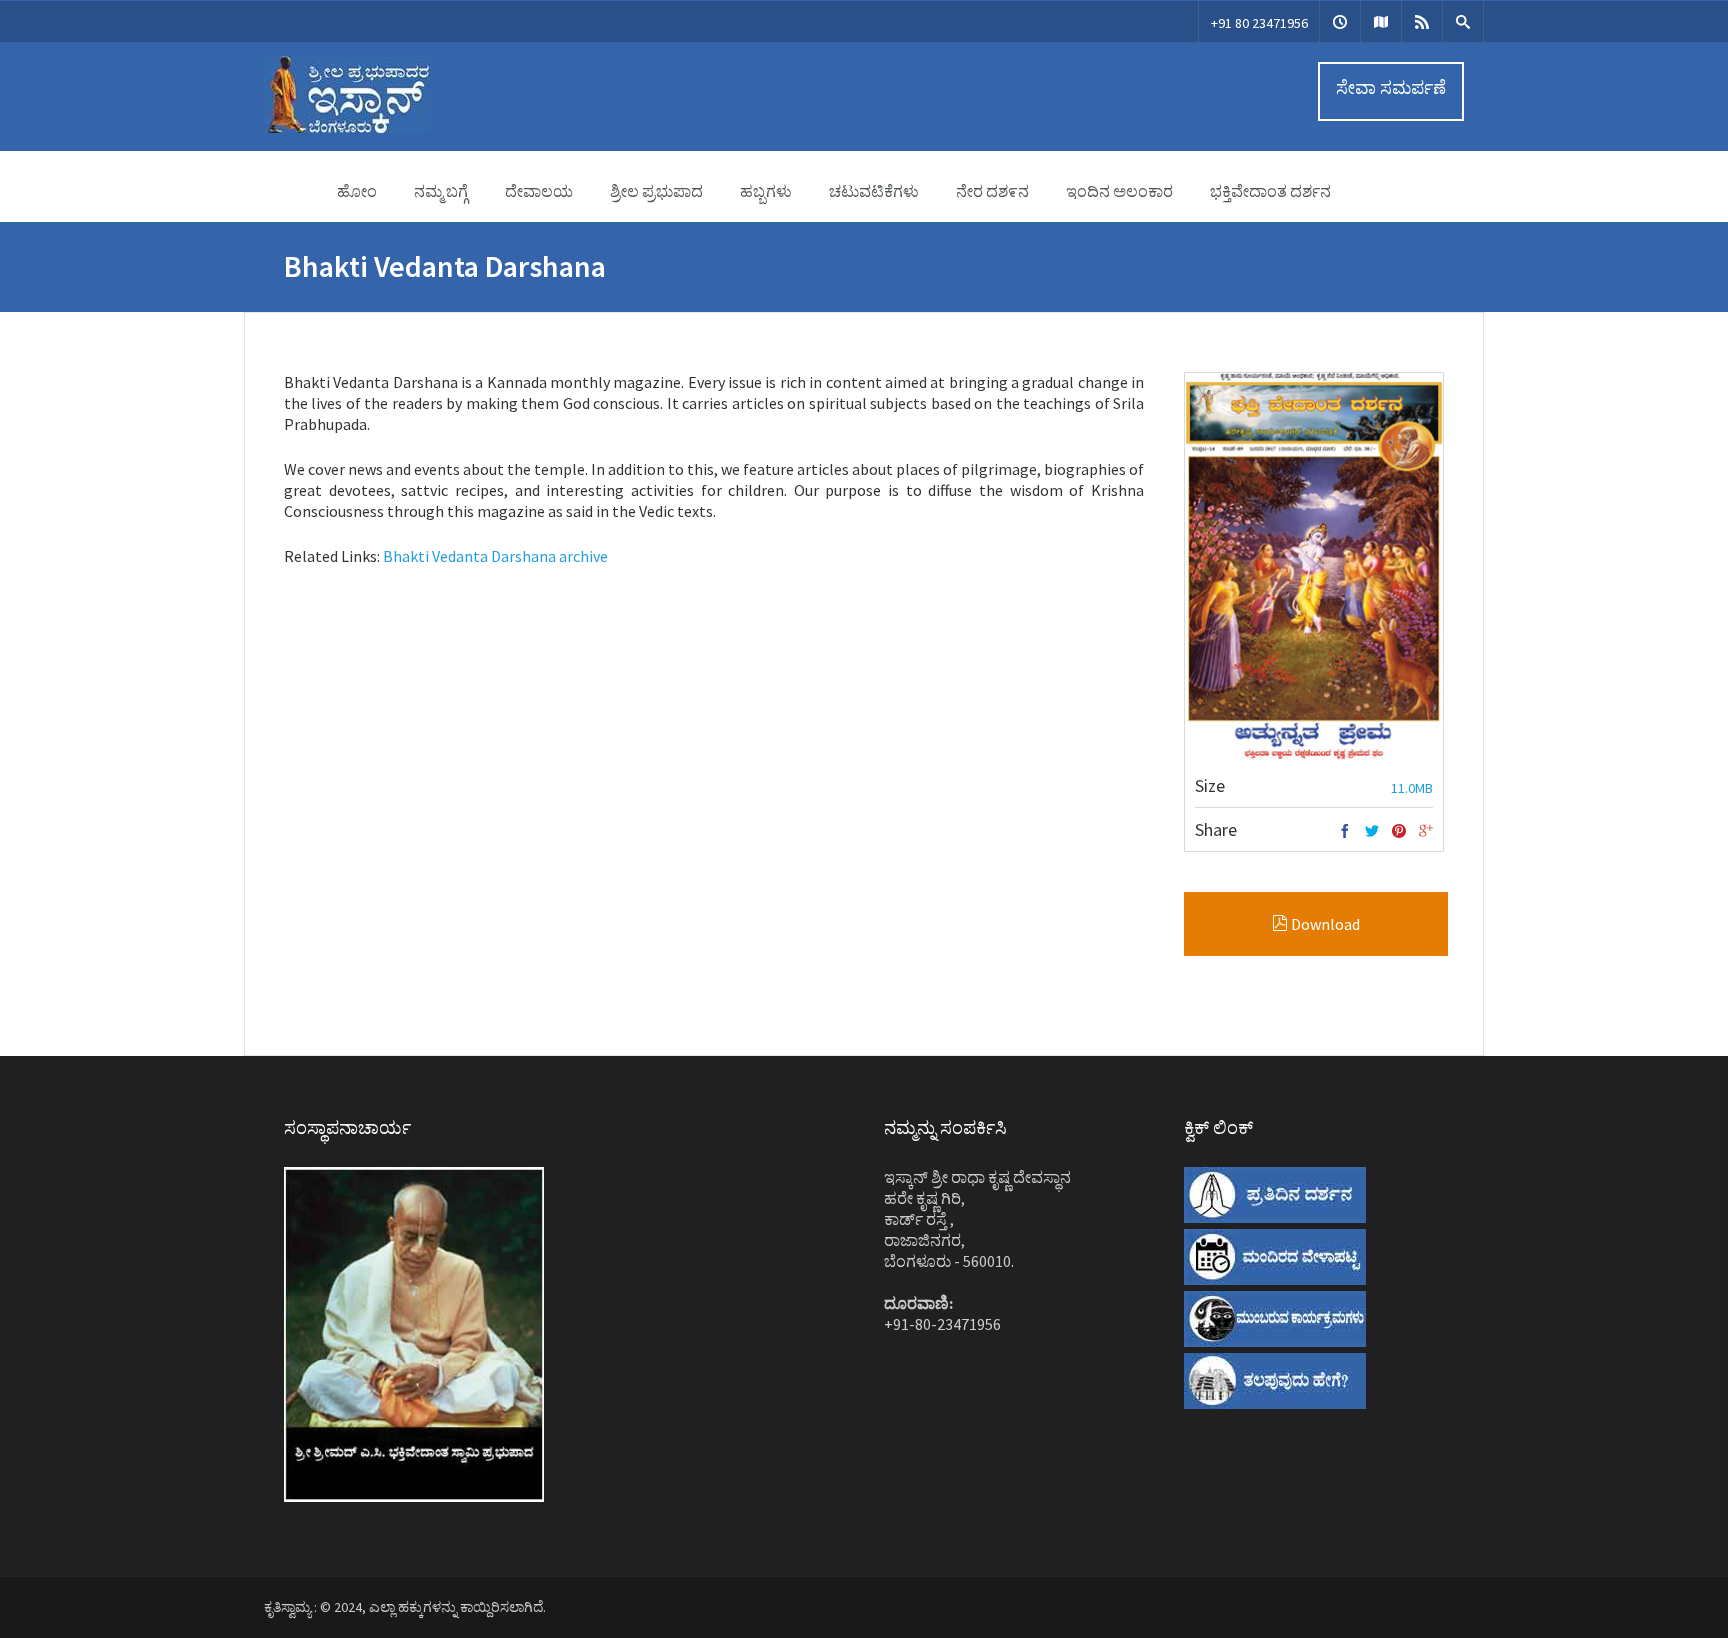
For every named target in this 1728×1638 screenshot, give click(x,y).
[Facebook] (1345, 832)
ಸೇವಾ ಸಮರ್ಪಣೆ (1391, 87)
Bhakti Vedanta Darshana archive (495, 556)
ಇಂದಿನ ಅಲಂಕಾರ (1119, 191)
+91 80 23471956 (1259, 23)
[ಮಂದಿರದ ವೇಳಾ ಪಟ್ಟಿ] (1340, 21)
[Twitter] (1372, 832)
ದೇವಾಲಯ (539, 191)
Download (1324, 924)
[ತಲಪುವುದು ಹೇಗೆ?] (1381, 21)
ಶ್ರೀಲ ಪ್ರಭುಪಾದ (656, 191)
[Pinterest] (1399, 832)
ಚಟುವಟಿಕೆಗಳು (874, 191)
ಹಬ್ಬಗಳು (766, 191)
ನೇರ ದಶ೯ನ (992, 191)
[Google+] (1426, 832)
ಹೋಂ (357, 191)
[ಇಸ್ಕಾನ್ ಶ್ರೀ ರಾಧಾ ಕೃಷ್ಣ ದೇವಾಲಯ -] (347, 128)
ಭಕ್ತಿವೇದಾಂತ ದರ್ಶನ (1270, 191)
